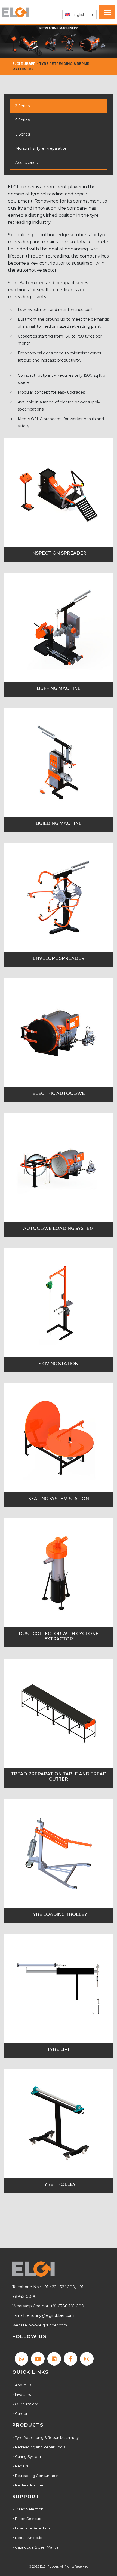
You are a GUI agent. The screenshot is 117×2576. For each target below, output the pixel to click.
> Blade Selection (28, 2519)
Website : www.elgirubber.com (40, 2325)
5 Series (22, 120)
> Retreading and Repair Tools (39, 2447)
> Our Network (25, 2404)
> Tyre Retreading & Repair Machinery (45, 2437)
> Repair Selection (28, 2538)
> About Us (22, 2385)
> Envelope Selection (31, 2528)
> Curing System (27, 2456)
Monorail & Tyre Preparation (41, 148)
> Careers (21, 2413)
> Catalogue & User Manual (36, 2547)
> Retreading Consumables (36, 2476)
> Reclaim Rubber (28, 2485)
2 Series (22, 106)
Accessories (26, 163)
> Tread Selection (28, 2509)
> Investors (21, 2394)
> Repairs (20, 2466)
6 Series (23, 134)
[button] (79, 14)
